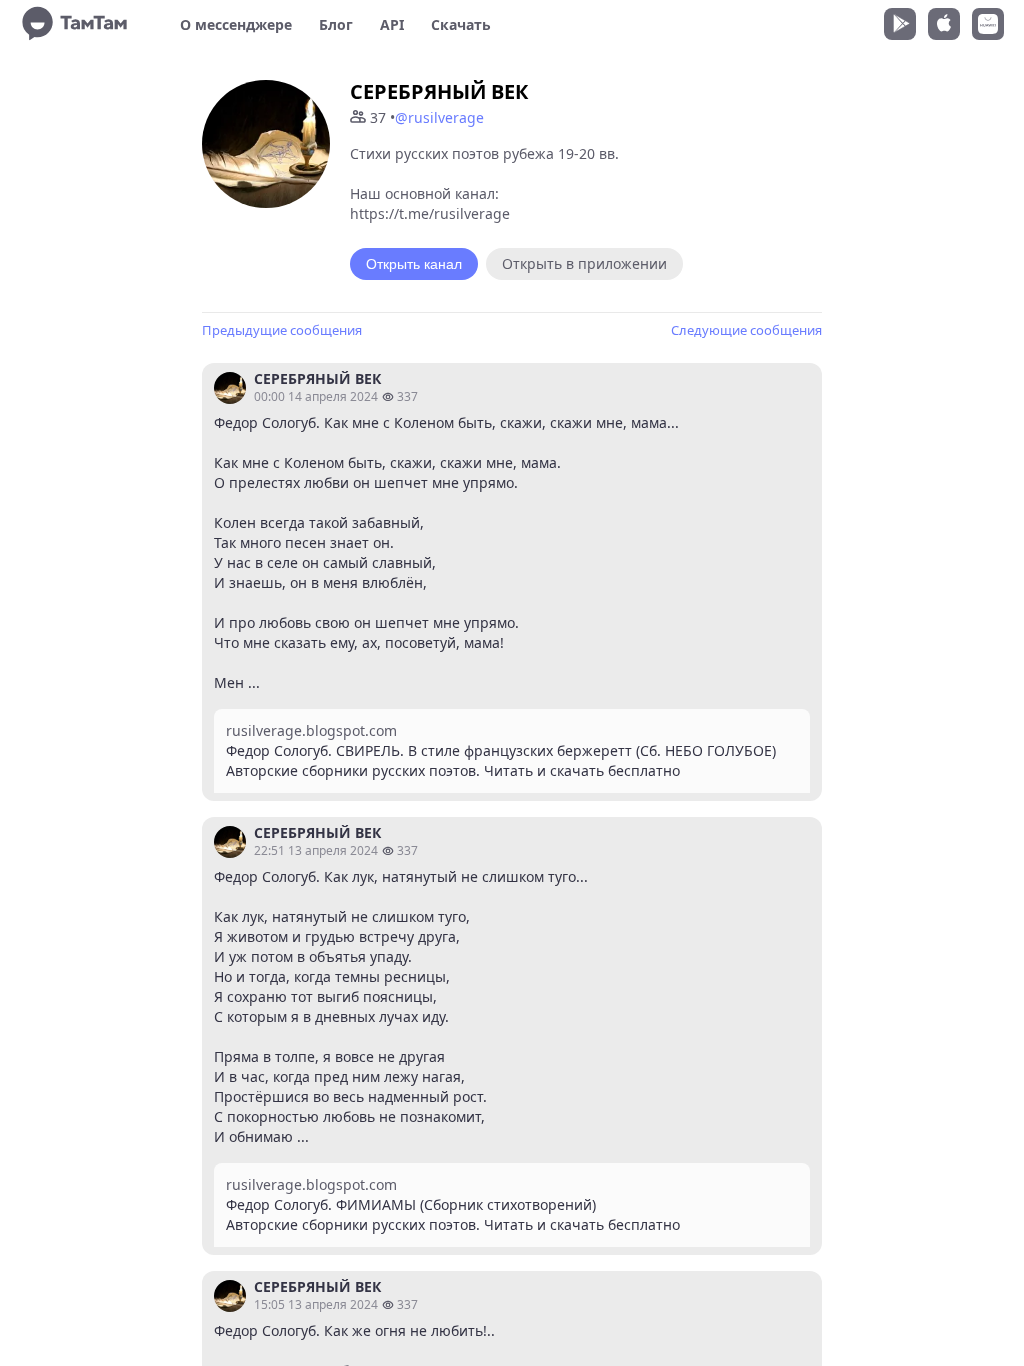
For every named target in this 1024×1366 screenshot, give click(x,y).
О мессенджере (236, 24)
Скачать (461, 24)
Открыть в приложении (584, 263)
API (392, 24)
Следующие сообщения (746, 330)
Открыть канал (414, 264)
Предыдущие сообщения (282, 330)
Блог (336, 24)
